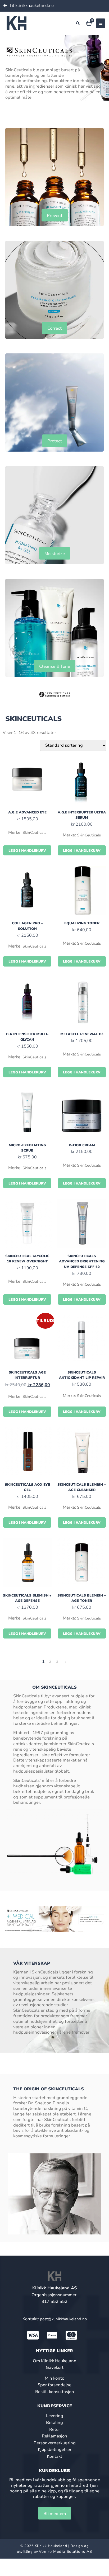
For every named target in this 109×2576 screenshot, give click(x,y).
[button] (78, 23)
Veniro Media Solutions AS (65, 2551)
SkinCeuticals (34, 832)
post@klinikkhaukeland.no (63, 2319)
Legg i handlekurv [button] (27, 851)
